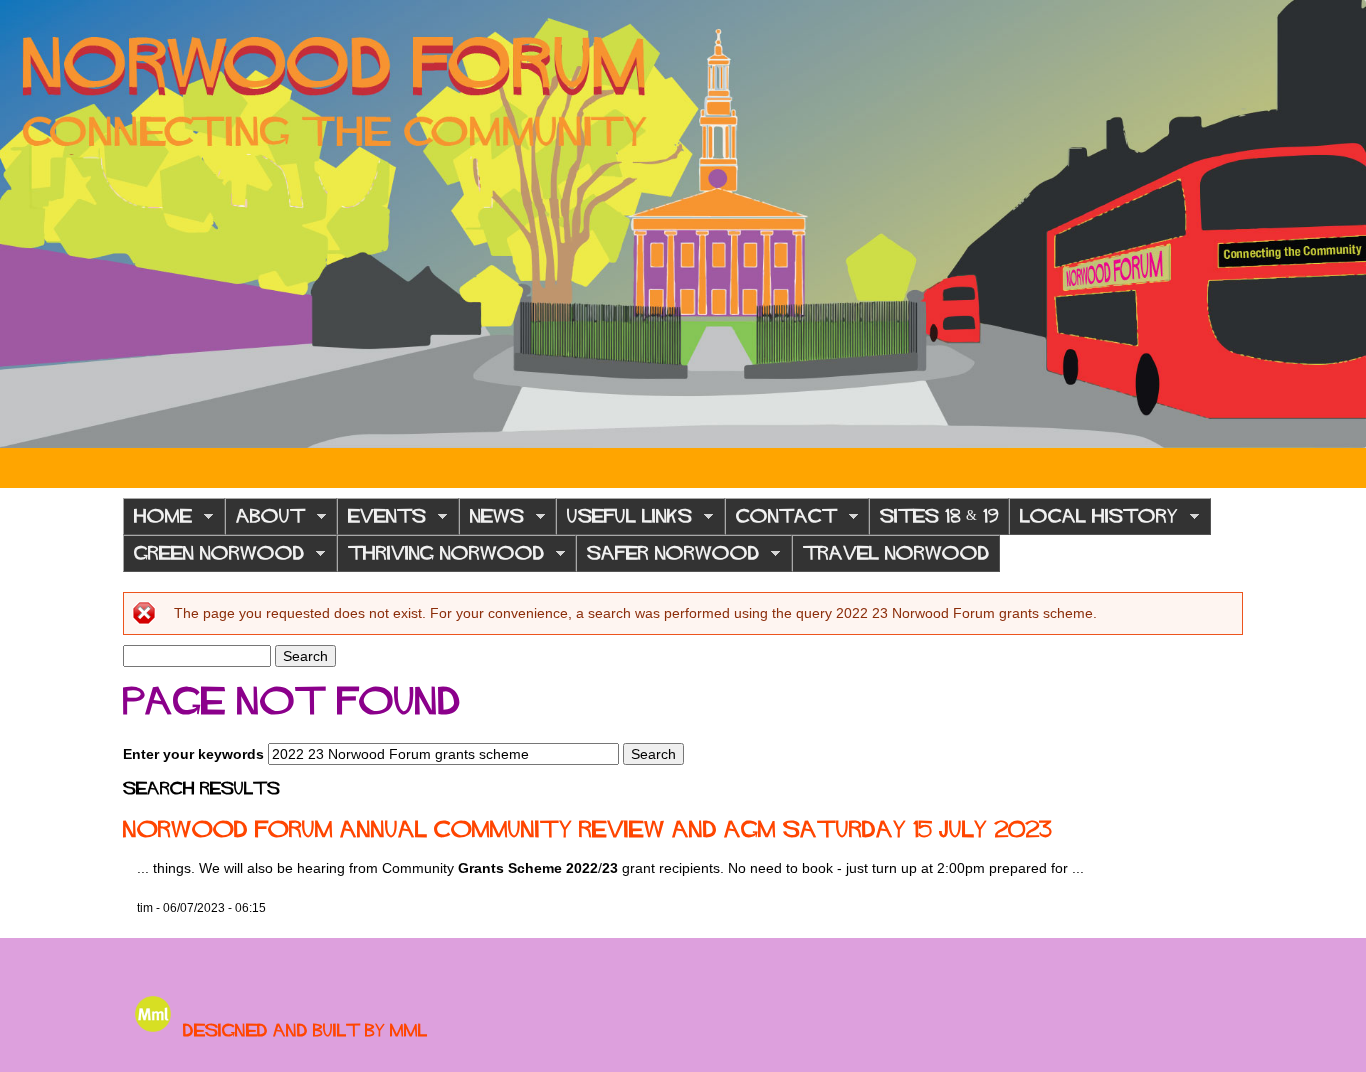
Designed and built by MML (305, 1030)
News (491, 521)
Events (381, 521)
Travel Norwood (896, 553)
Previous (30, 224)
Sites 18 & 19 (939, 516)
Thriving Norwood (440, 558)
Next (1336, 224)
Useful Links (624, 521)
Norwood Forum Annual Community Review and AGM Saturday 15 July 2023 (587, 828)
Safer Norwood (667, 558)
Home (157, 521)
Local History (1093, 521)
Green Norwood (213, 558)
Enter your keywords (195, 754)
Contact (781, 521)
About (265, 521)
